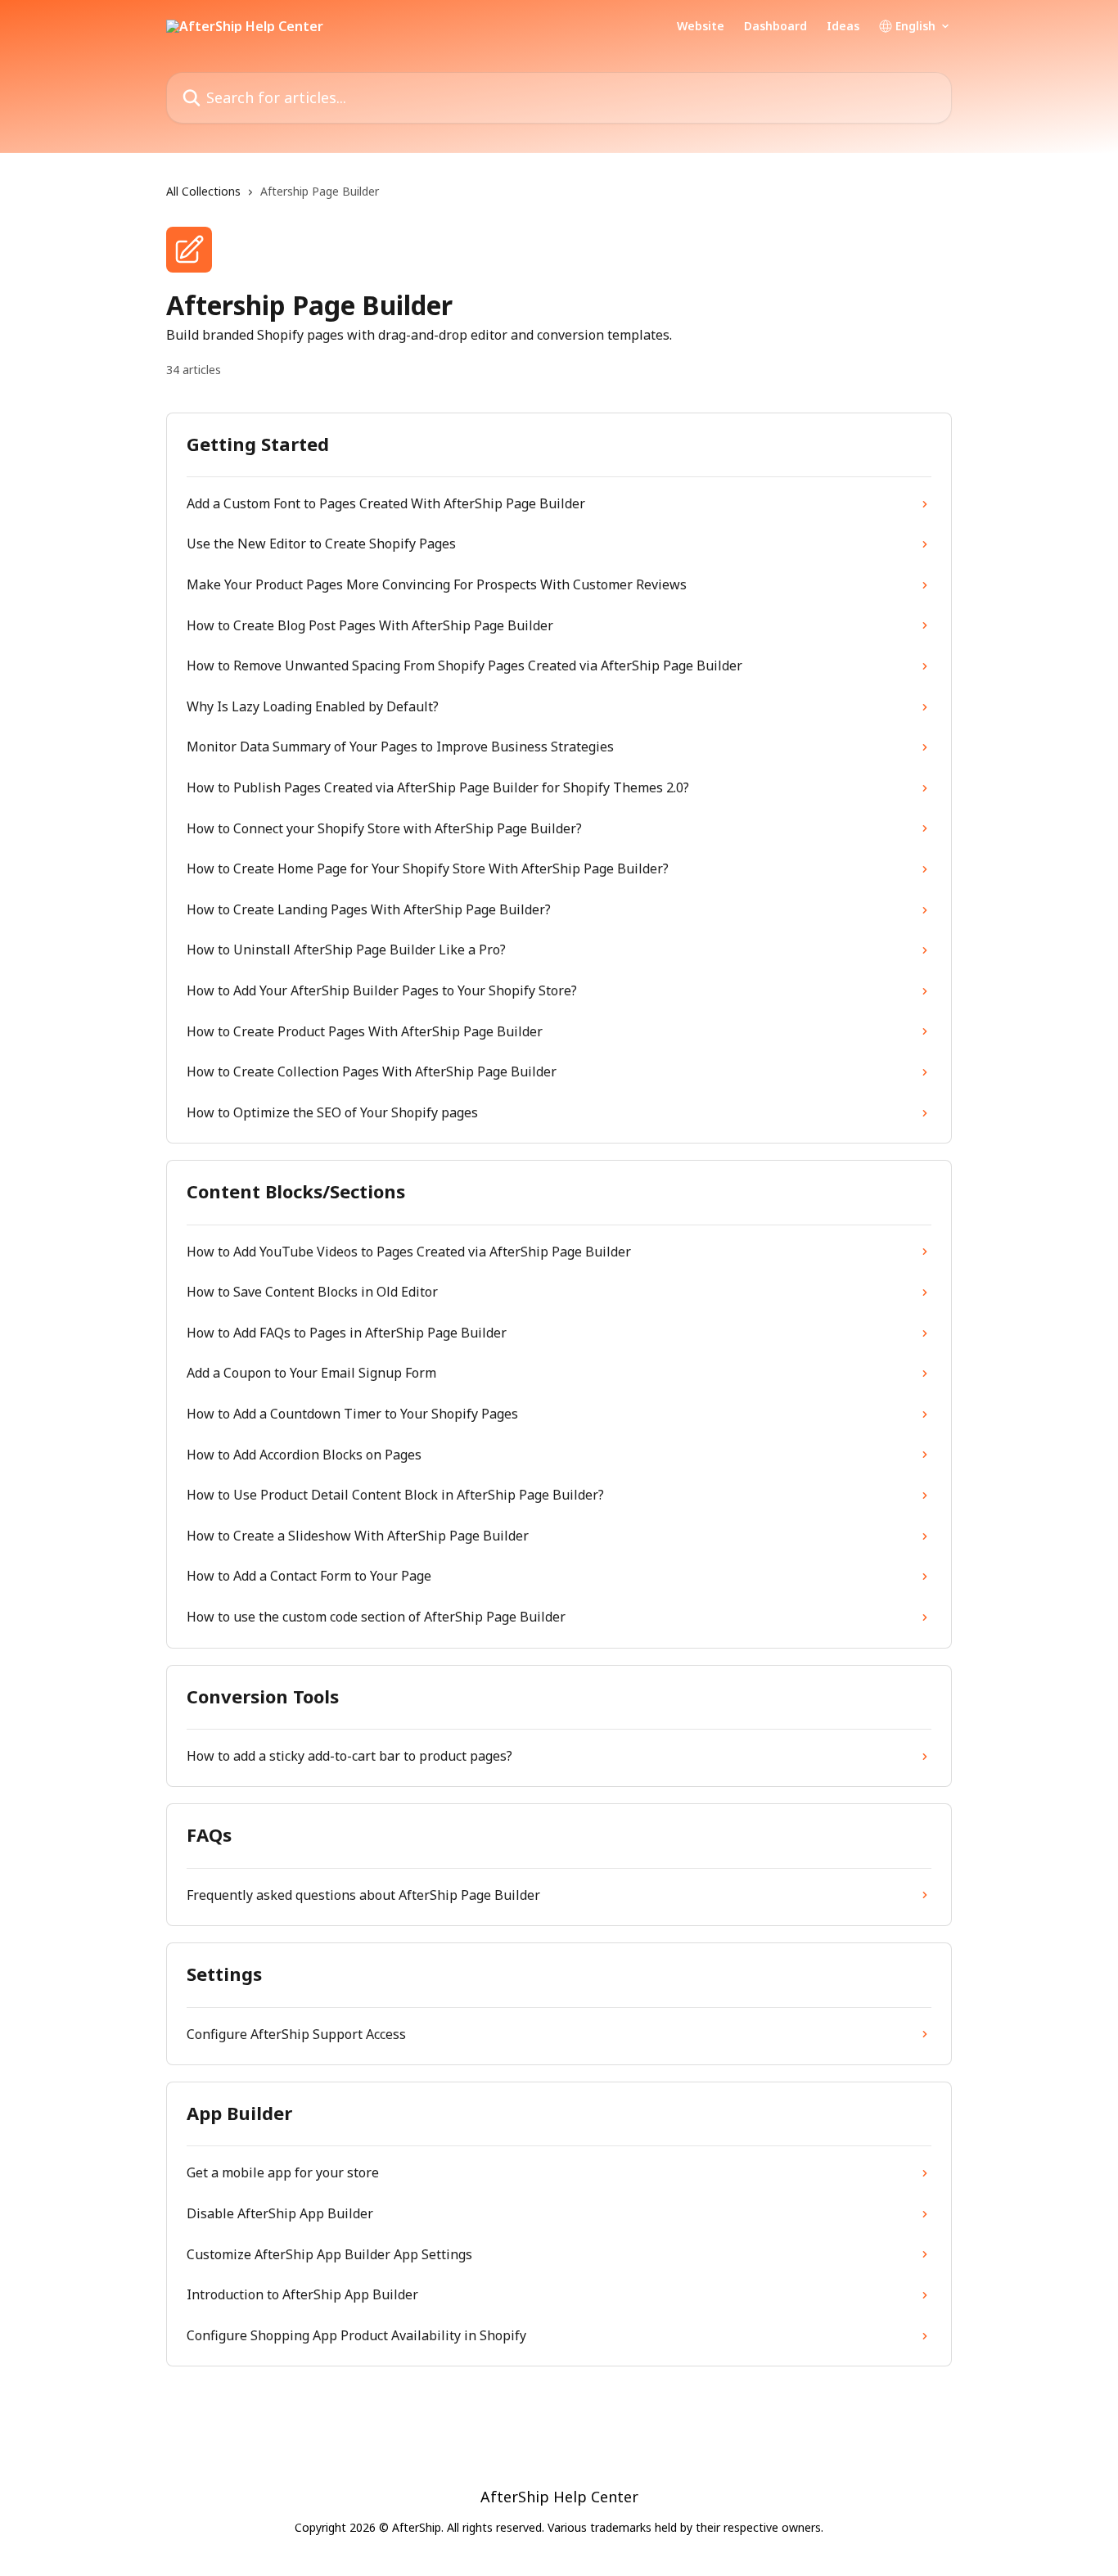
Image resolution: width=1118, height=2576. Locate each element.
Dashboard (775, 26)
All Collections (203, 191)
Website (701, 26)
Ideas (843, 26)
